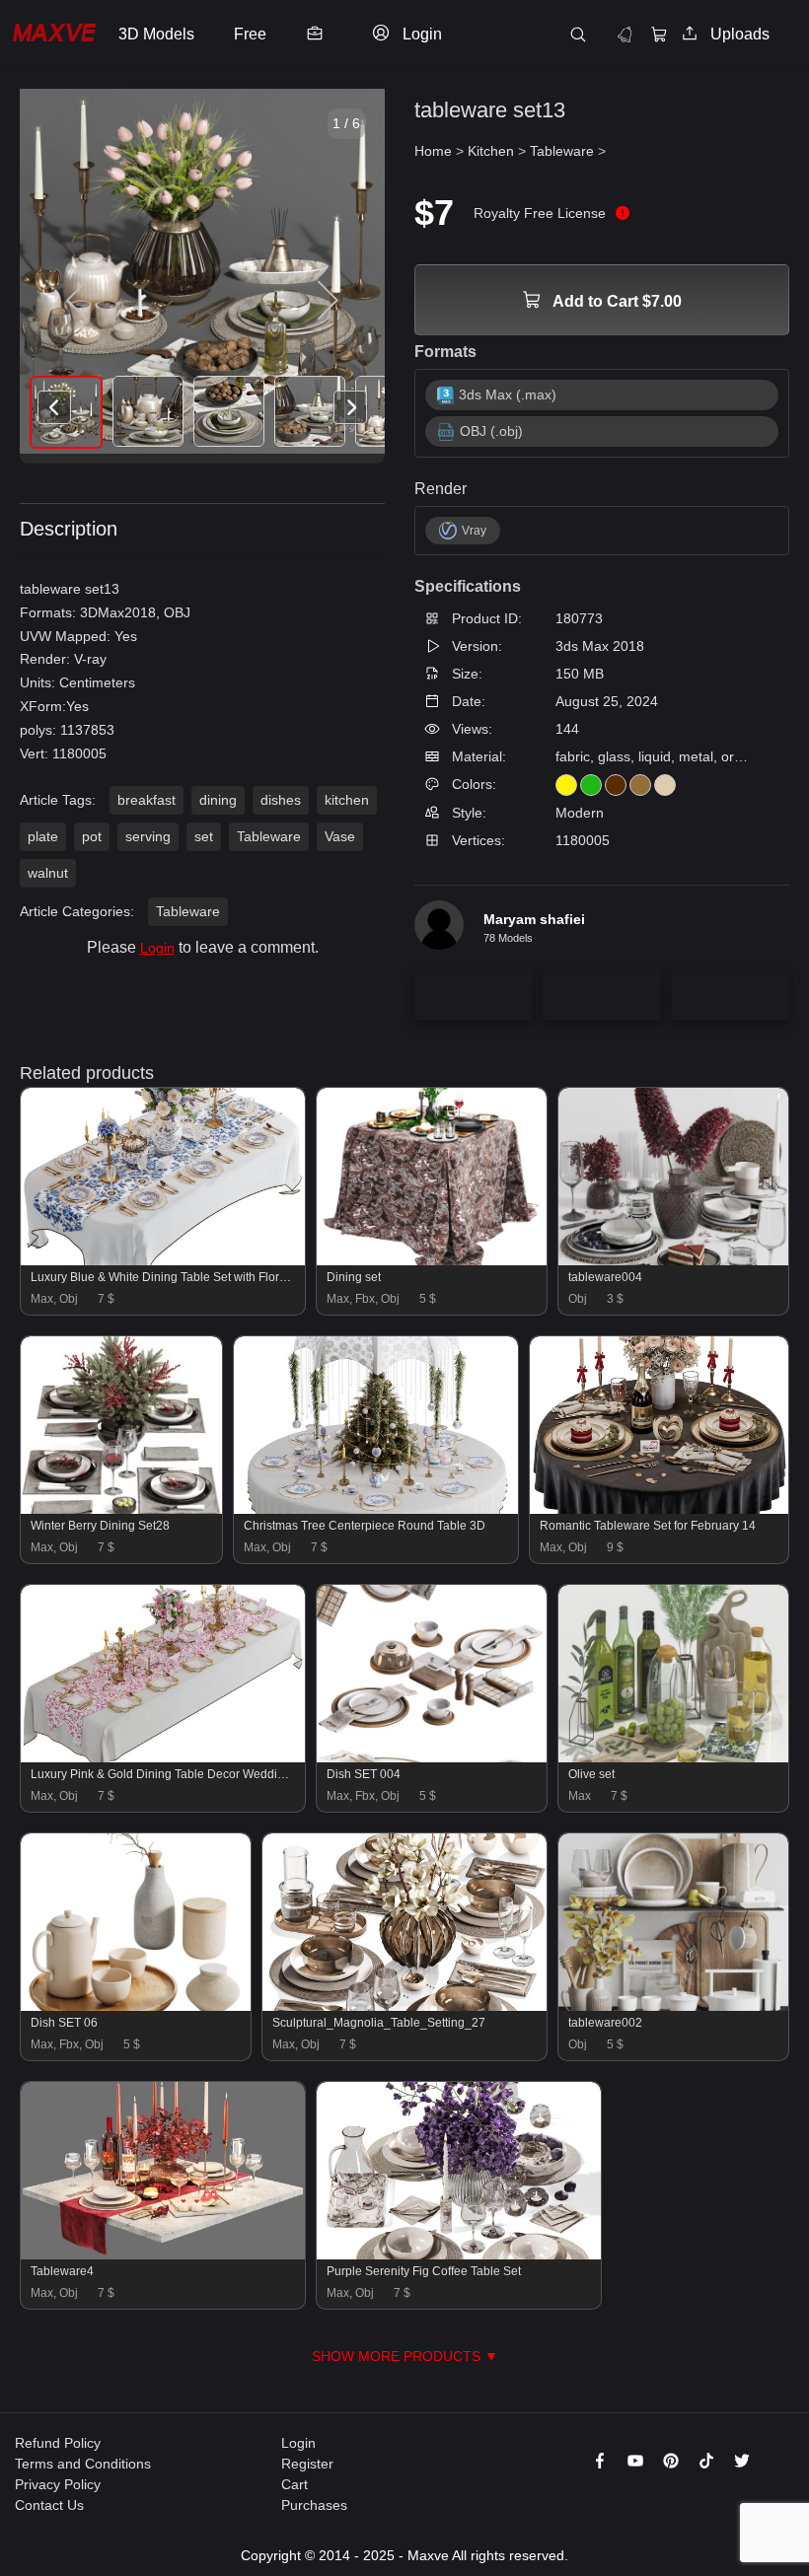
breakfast (147, 800)
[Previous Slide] (79, 301)
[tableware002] (673, 2006)
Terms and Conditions (83, 2464)
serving (148, 836)
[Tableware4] (163, 2254)
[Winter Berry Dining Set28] (121, 1509)
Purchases (314, 2505)
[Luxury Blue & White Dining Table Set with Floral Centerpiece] (163, 1260)
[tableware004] (673, 1260)
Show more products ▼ (405, 2356)
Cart (294, 2484)
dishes (281, 800)
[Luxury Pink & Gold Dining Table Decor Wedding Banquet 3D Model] (163, 1757)
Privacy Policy (58, 2484)
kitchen (347, 800)
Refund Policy (58, 2443)
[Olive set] (673, 1757)
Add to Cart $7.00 (616, 301)
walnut (48, 873)
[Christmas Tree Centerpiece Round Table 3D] (376, 1509)
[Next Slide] (326, 301)
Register (307, 2464)
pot (92, 836)
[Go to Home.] (54, 35)
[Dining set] (432, 1260)
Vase (340, 836)
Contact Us (49, 2505)
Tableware (269, 836)
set (204, 836)
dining (218, 800)
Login (157, 948)
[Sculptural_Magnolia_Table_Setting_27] (404, 2006)
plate (43, 836)
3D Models (156, 34)
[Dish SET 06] (136, 2006)
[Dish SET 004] (432, 1757)
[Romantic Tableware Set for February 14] (660, 1509)
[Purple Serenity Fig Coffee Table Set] (459, 2254)
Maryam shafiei (534, 919)
